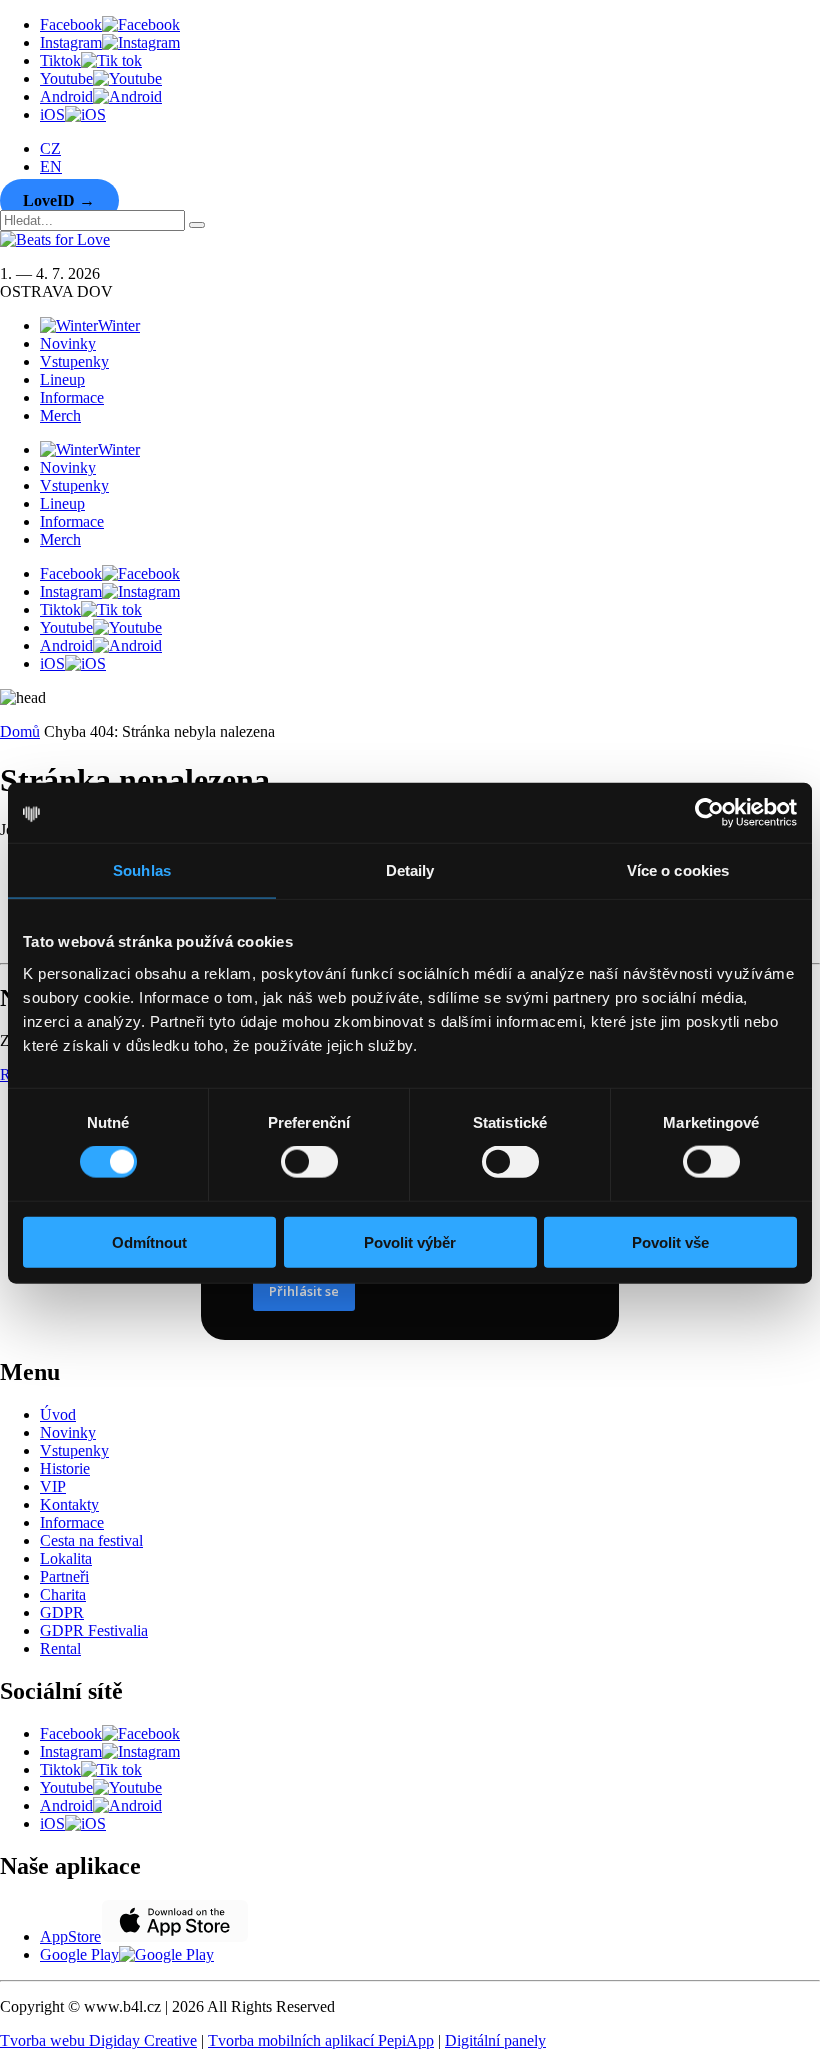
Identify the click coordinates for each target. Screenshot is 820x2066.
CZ (50, 148)
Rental (60, 1648)
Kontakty (69, 1504)
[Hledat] (197, 225)
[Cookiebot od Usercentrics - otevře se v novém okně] (709, 813)
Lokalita (66, 1558)
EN (51, 166)
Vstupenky (74, 361)
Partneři (64, 1576)
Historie (65, 1468)
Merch (60, 415)
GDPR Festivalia (94, 1630)
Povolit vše (670, 1241)
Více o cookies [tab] (678, 870)
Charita (63, 1594)
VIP (53, 1486)
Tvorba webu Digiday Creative (98, 2040)
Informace (72, 397)
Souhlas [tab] (142, 870)
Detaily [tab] (410, 870)
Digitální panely (495, 2040)
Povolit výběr (410, 1241)
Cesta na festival (91, 1540)
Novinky (68, 343)
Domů (20, 731)
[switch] (309, 1162)
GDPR (62, 1612)
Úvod (58, 1414)
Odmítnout (149, 1241)
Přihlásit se (304, 1291)
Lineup (62, 379)
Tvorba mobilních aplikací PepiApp (321, 2040)
